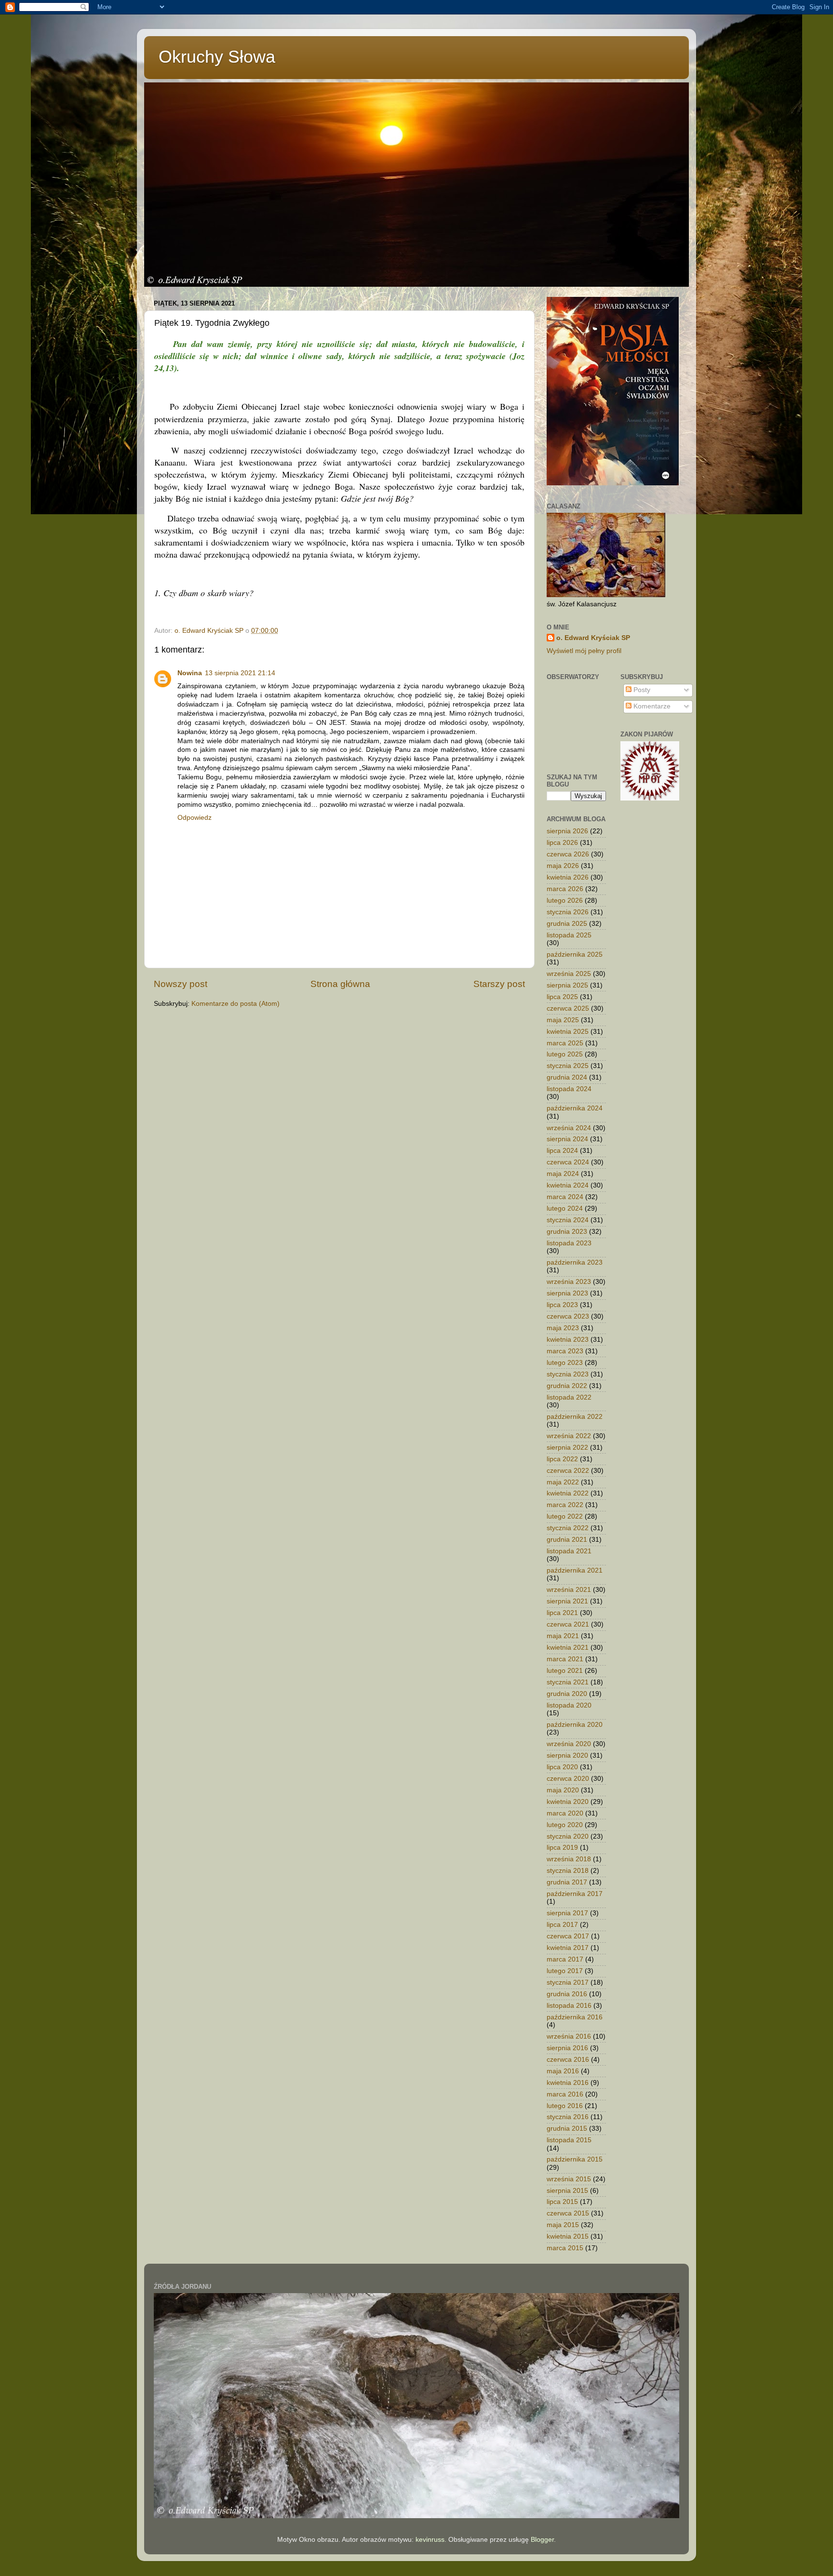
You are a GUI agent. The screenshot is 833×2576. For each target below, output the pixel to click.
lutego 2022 (565, 1516)
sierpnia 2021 (567, 1601)
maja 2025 (563, 1020)
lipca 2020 (562, 1767)
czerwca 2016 (568, 2060)
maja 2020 (563, 1790)
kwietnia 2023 (568, 1340)
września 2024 (569, 1128)
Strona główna (340, 984)
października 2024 (575, 1108)
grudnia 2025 (567, 924)
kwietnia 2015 (568, 2236)
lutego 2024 (565, 1208)
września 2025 (569, 974)
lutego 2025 (565, 1054)
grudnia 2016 (567, 1994)
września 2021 (569, 1590)
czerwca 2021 (568, 1624)
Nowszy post (181, 984)
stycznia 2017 (568, 1982)
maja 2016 (563, 2071)
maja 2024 (563, 1174)
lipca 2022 (562, 1459)
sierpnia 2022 (567, 1448)
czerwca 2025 (568, 1008)
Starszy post (499, 984)
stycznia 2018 (568, 1871)
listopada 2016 (569, 2006)
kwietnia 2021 (568, 1648)
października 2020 (575, 1725)
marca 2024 (565, 1197)
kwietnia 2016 (568, 2083)
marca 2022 (565, 1505)
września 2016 (569, 2036)
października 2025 (575, 954)
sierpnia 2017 (567, 1913)
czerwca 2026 (568, 854)
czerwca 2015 (568, 2213)
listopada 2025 (569, 935)
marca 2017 (565, 1959)
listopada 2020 (569, 1705)
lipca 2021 (562, 1613)
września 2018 (569, 1859)
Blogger (542, 2540)
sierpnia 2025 (567, 985)
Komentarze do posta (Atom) (235, 1004)
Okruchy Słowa (217, 57)
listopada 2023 (569, 1243)
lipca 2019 (562, 1848)
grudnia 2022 (567, 1386)
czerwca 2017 (568, 1936)
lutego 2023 (565, 1363)
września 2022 (569, 1436)
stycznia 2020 (568, 1836)
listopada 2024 (569, 1089)
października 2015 (575, 2159)
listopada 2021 (569, 1551)
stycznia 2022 (568, 1528)
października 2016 (575, 2017)
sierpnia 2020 (567, 1755)
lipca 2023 (562, 1305)
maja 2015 (563, 2225)
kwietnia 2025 (568, 1032)
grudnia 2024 (567, 1077)
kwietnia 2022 (568, 1493)
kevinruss (430, 2540)
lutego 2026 (565, 901)
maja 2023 (563, 1328)
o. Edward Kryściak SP (593, 638)
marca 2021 (565, 1659)
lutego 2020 (565, 1825)
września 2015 (569, 2179)
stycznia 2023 (568, 1374)
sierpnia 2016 (567, 2048)
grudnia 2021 (567, 1540)
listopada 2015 (569, 2140)
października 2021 (575, 1570)
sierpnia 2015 (567, 2191)
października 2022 (575, 1417)
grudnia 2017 (567, 1882)
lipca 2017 (562, 1925)
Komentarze (651, 706)
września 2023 (569, 1282)
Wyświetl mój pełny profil (584, 651)
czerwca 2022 (568, 1471)
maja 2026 (563, 866)
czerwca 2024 (568, 1162)
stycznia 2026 (568, 912)
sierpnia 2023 (567, 1293)
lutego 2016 (565, 2106)
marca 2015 (565, 2248)
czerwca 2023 (568, 1316)
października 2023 (575, 1262)
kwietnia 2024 (568, 1185)
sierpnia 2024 (567, 1139)
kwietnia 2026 (568, 877)
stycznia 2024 (568, 1220)
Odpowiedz (195, 818)
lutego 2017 (565, 1971)
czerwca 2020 (568, 1779)
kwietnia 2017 (568, 1948)
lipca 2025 (562, 997)
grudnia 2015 (567, 2129)
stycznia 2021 (568, 1682)
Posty (641, 690)
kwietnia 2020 (568, 1802)
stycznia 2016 (568, 2117)
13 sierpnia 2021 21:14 (240, 673)
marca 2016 (565, 2094)
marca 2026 (565, 889)
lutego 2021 (565, 1671)
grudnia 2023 (567, 1232)
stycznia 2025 (568, 1066)
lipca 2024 (562, 1151)
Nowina (190, 673)
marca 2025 (565, 1043)
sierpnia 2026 (567, 831)
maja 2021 (563, 1636)
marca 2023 (565, 1351)
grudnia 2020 (567, 1694)
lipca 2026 (562, 843)
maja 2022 (563, 1482)
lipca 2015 (562, 2202)
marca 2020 (565, 1813)
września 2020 (569, 1744)
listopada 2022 (569, 1397)
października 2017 (575, 1894)
